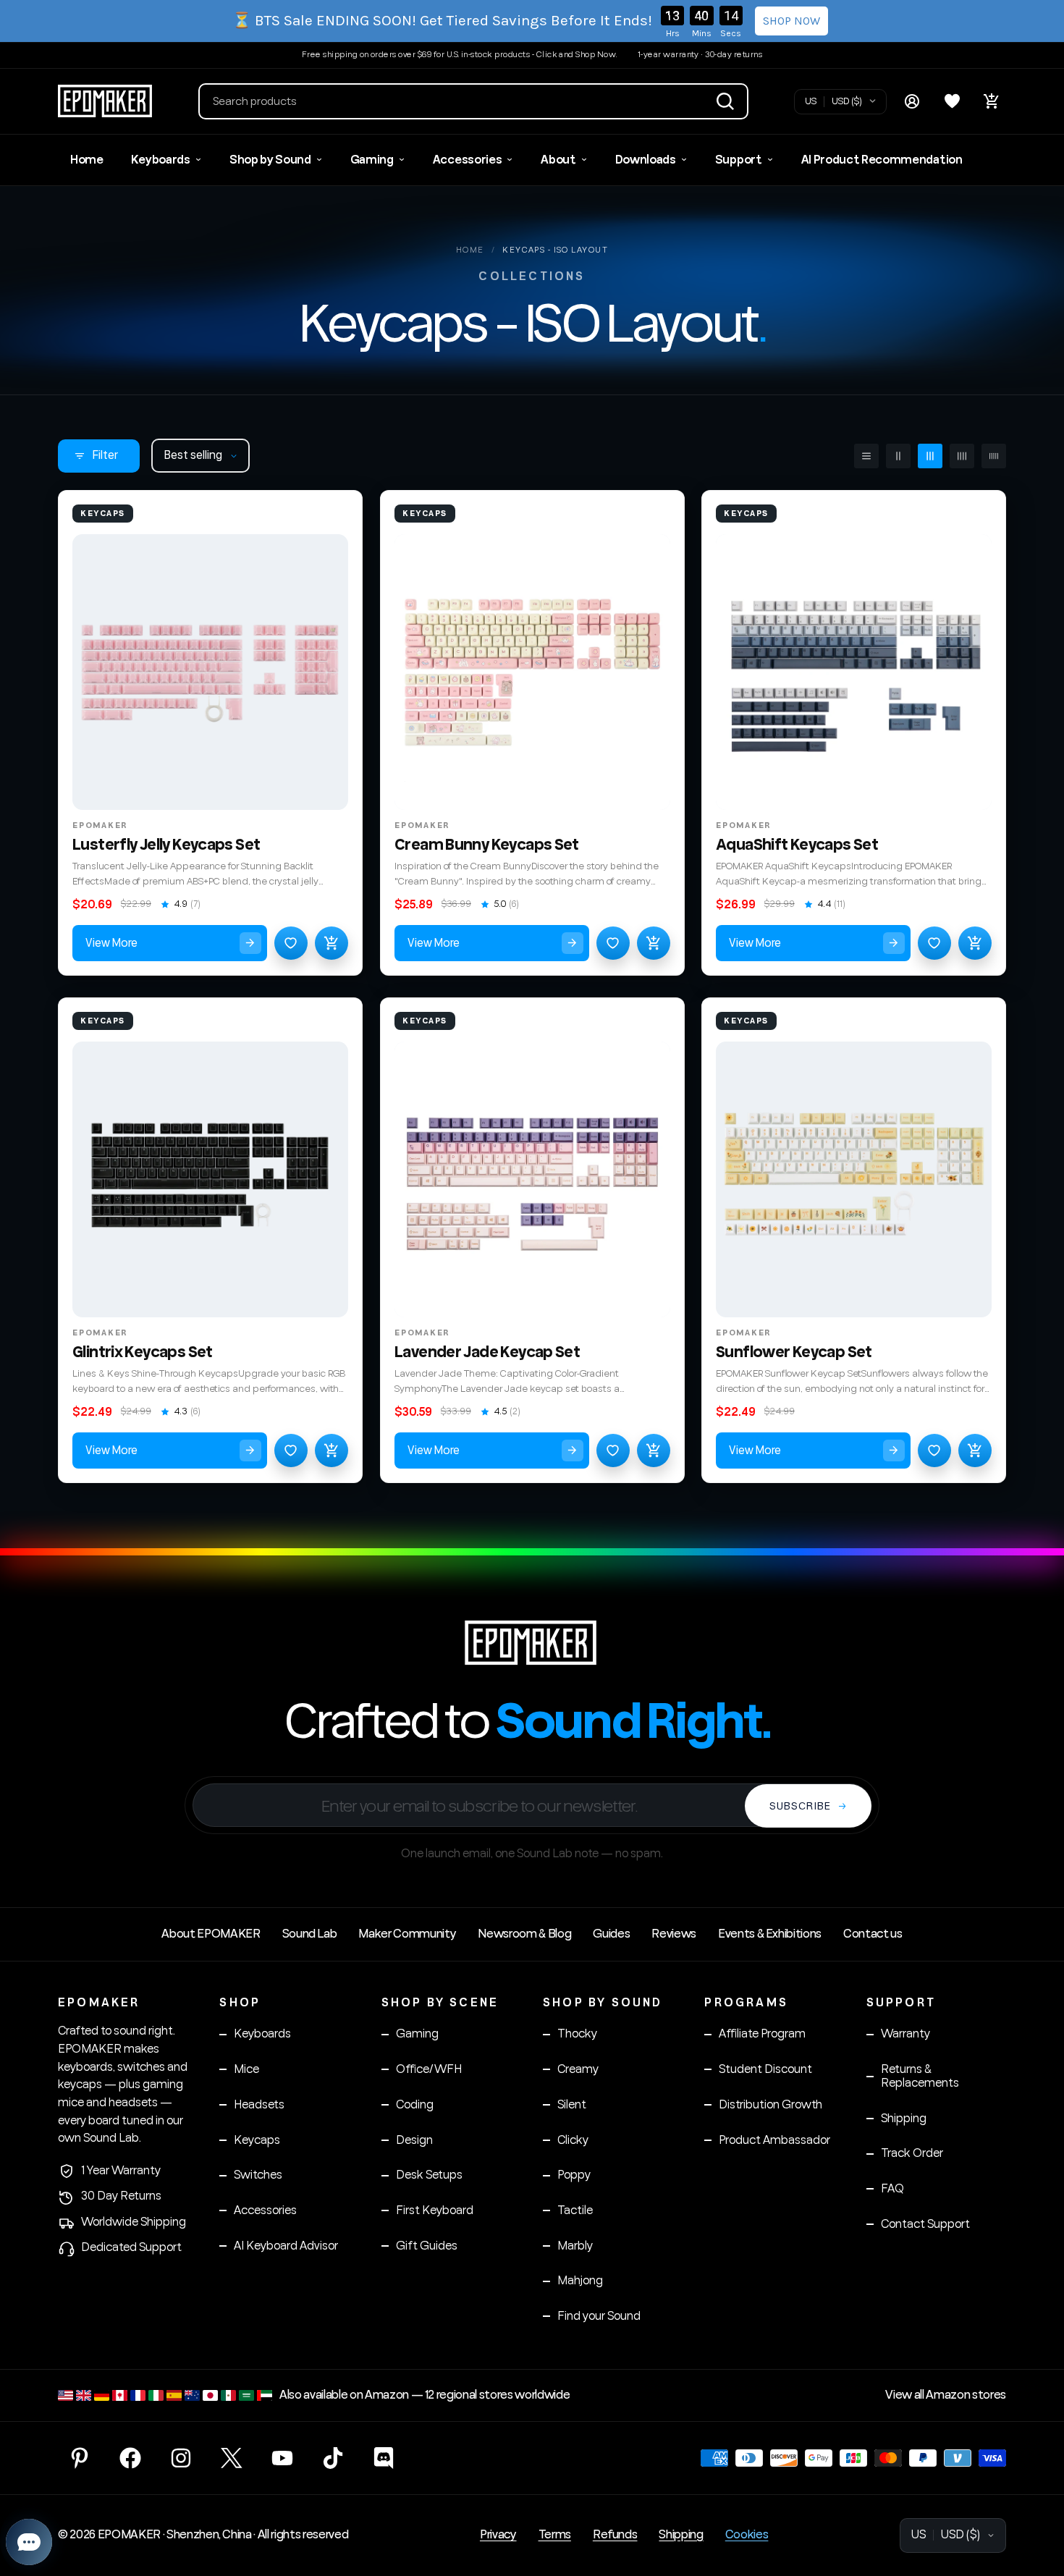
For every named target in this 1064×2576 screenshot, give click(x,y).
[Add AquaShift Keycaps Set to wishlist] (934, 943)
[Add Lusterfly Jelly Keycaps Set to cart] (332, 943)
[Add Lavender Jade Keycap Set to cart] (653, 1450)
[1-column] (866, 456)
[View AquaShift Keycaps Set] (854, 672)
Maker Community (407, 1934)
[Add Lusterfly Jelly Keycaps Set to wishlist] (291, 943)
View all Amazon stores (946, 2395)
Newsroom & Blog (524, 1934)
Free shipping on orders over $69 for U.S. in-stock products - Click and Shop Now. (460, 55)
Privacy (498, 2535)
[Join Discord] (384, 2458)
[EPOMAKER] (532, 1642)
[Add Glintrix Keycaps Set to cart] (332, 1450)
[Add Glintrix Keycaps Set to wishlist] (291, 1450)
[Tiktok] (333, 2458)
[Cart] (992, 101)
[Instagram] (181, 2458)
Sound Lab (310, 1934)
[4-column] (962, 456)
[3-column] (930, 456)
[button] (473, 101)
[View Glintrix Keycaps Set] (210, 1179)
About (558, 160)
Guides (611, 1934)
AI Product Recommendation (882, 160)
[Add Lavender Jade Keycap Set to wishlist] (612, 1450)
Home (87, 160)
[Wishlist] (952, 101)
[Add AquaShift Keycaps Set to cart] (975, 943)
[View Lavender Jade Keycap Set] (532, 1179)
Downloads (646, 160)
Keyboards (161, 160)
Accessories (467, 160)
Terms (555, 2535)
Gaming (372, 160)
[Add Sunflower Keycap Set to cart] (975, 1450)
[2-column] (898, 456)
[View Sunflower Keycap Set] (854, 1179)
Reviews (674, 1934)
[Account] (912, 101)
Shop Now (791, 21)
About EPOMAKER (211, 1934)
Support (739, 160)
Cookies (747, 2535)
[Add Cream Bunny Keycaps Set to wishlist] (612, 943)
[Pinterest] (80, 2458)
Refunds (615, 2535)
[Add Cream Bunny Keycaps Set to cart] (653, 943)
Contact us (873, 1934)
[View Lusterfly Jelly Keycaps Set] (210, 672)
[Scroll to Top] (1036, 2497)
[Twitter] (232, 2458)
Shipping (681, 2535)
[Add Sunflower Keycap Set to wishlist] (934, 1450)
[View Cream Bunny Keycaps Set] (532, 672)
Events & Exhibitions (770, 1934)
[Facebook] (130, 2458)
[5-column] (994, 456)
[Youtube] (282, 2458)
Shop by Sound (270, 160)
